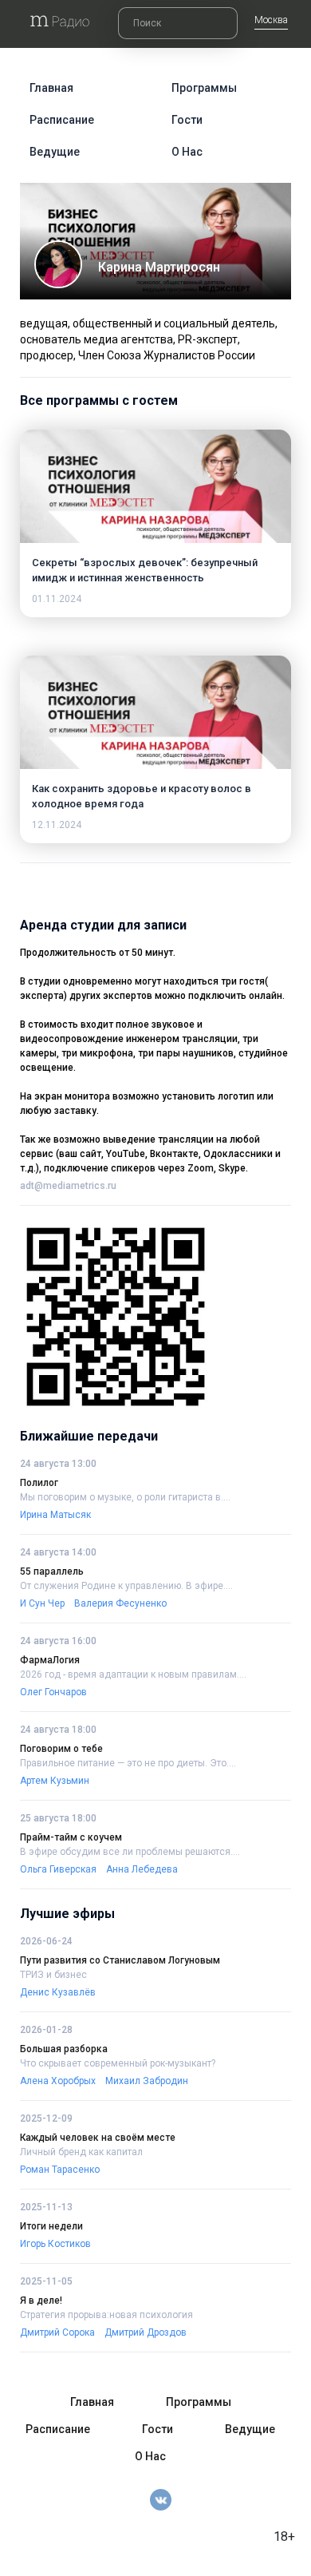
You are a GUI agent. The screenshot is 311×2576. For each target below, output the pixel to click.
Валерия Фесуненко (120, 1603)
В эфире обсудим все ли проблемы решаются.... (130, 1852)
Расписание (62, 120)
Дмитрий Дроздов (146, 2332)
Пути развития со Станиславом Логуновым (120, 1960)
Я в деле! (41, 2301)
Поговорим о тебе (61, 1749)
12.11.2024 (57, 825)
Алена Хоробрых (58, 2081)
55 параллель (52, 1571)
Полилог (39, 1483)
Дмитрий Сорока (57, 2332)
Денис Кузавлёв (58, 1992)
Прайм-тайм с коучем (71, 1837)
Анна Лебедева (142, 1869)
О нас (187, 152)
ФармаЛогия (50, 1660)
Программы (204, 88)
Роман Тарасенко (60, 2170)
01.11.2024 (57, 599)
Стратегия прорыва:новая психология (106, 2315)
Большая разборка (64, 2049)
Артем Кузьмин (55, 1781)
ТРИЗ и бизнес (53, 1975)
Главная (51, 88)
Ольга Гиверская (58, 1869)
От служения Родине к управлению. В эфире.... (126, 1586)
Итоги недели (51, 2226)
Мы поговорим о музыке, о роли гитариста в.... (125, 1497)
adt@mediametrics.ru (68, 1186)
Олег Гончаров (53, 1692)
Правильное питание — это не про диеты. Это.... (128, 1763)
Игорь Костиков (55, 2244)
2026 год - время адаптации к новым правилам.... (133, 1674)
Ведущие (55, 152)
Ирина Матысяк (55, 1515)
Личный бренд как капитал (81, 2152)
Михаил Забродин (147, 2081)
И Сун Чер (42, 1603)
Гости (187, 120)
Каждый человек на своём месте (98, 2138)
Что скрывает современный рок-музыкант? (118, 2063)
